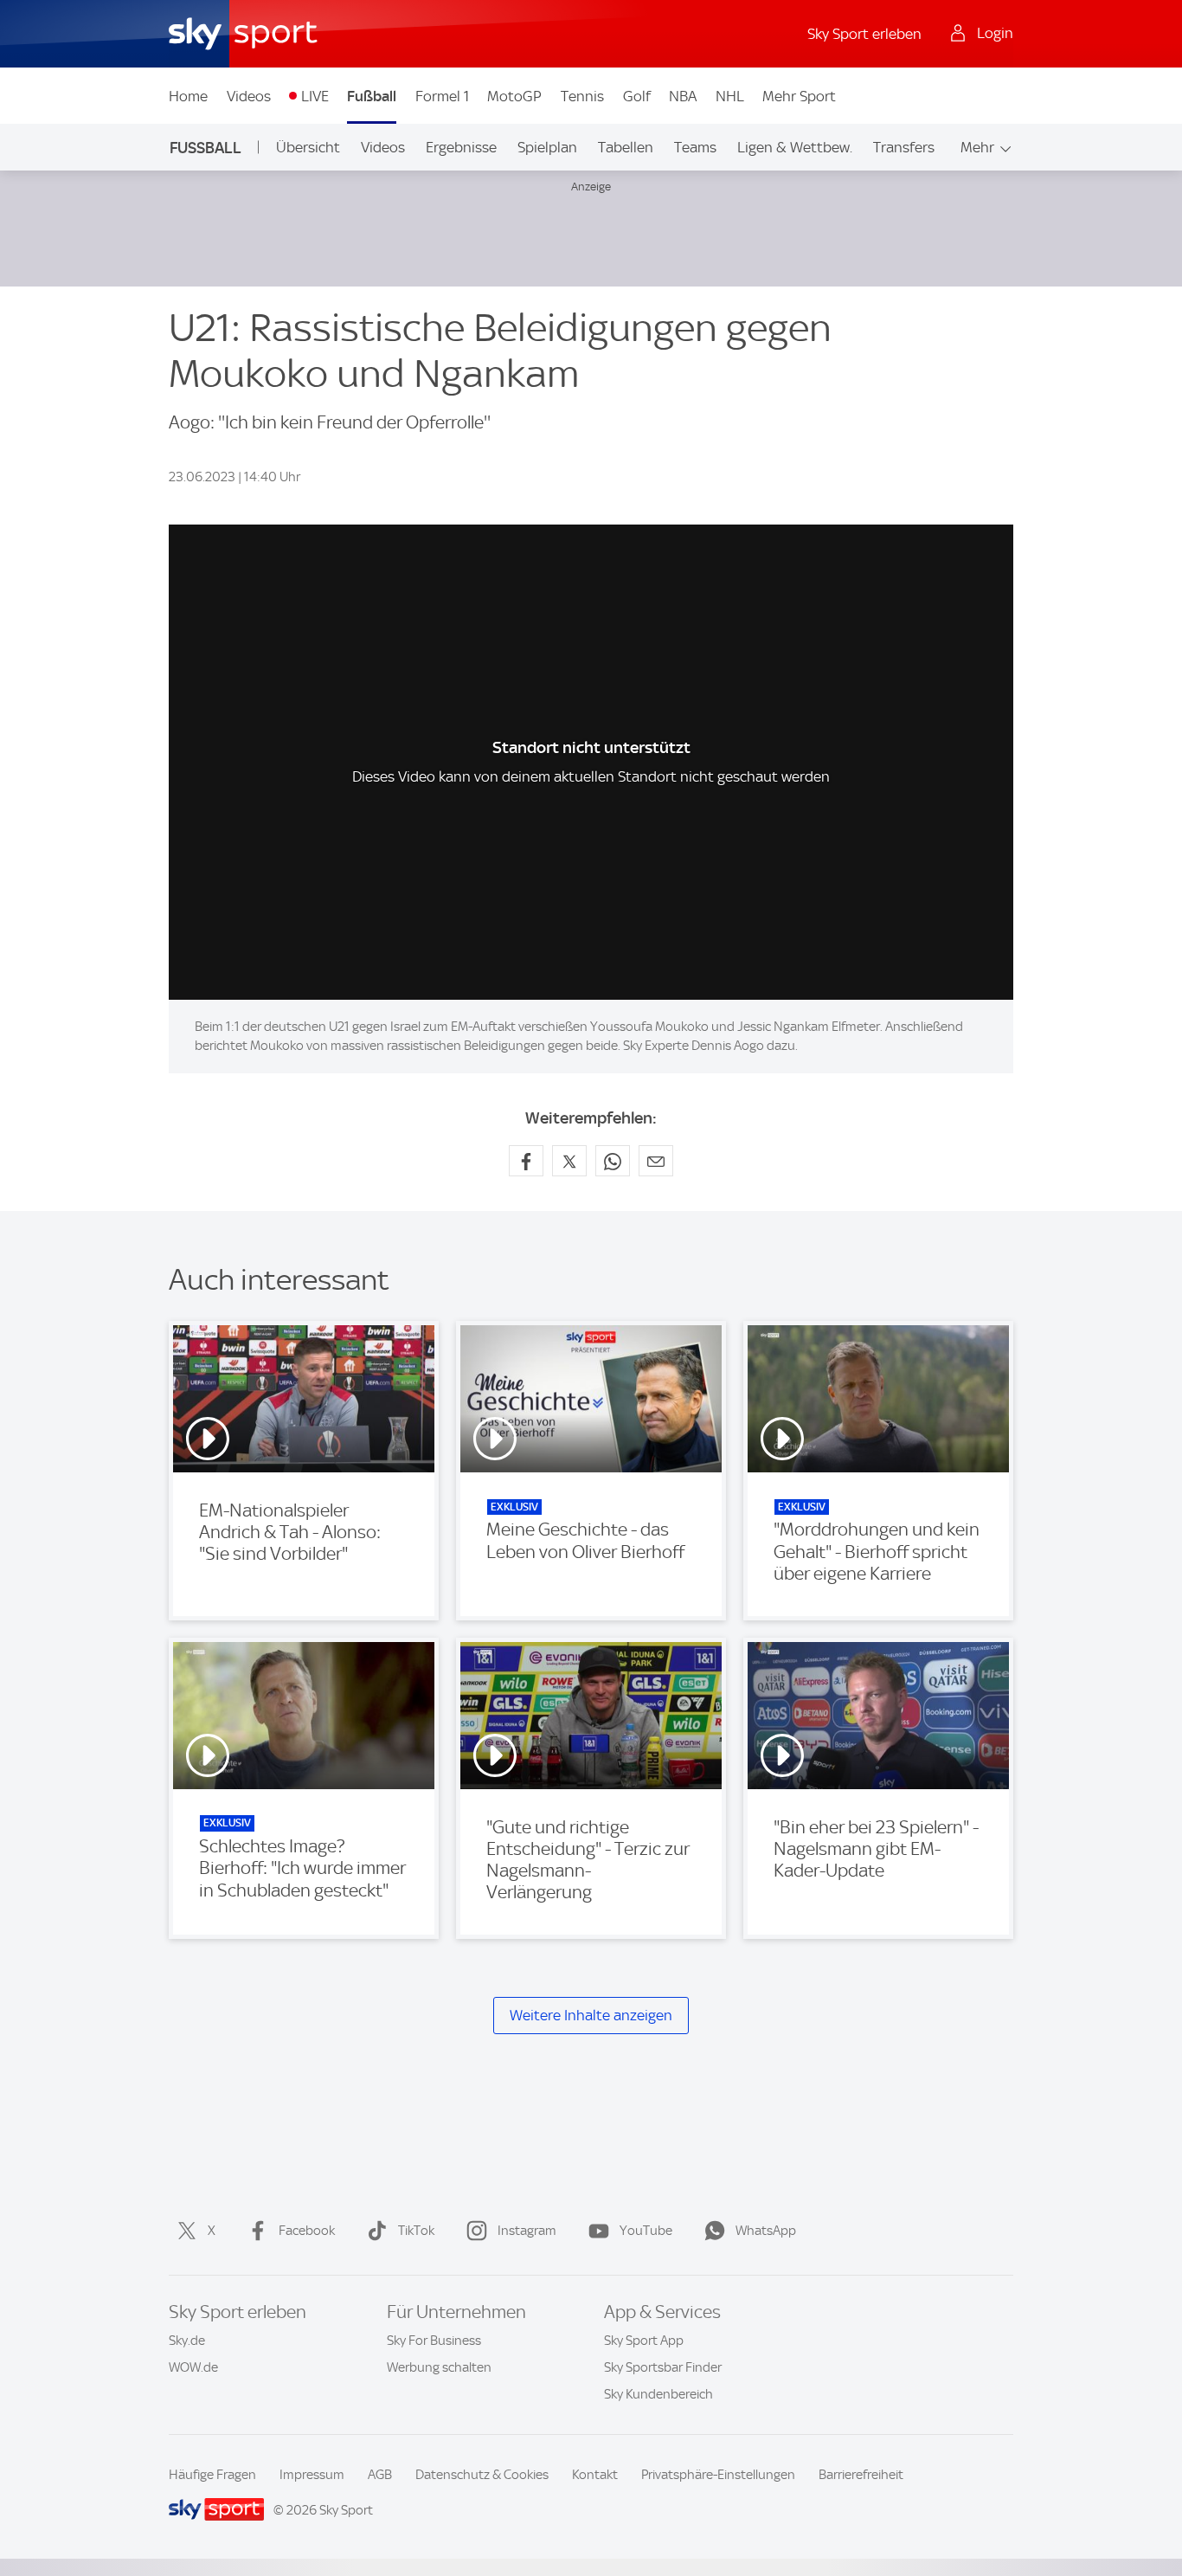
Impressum (312, 2475)
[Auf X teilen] (569, 1161)
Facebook (307, 2231)
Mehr (977, 147)
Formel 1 (442, 96)
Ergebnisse (461, 147)
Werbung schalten (439, 2367)
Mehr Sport (799, 96)
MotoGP (514, 96)
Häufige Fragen (212, 2475)
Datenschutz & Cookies (482, 2475)
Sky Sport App (644, 2341)
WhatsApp (766, 2231)
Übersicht (308, 147)
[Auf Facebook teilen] (526, 1161)
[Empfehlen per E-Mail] (656, 1161)
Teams (695, 147)
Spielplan (547, 147)
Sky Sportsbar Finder (663, 2367)
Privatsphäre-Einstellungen (718, 2475)
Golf (637, 96)
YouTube (646, 2231)
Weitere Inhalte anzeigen (591, 2015)
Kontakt (595, 2475)
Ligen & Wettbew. (795, 147)
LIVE (315, 96)
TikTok (416, 2231)
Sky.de (187, 2341)
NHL (730, 96)
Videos (249, 96)
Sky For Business (434, 2341)
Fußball (372, 96)
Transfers (904, 147)
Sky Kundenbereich (658, 2394)
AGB (380, 2475)
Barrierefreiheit (861, 2475)
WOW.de (193, 2367)
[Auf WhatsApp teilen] (613, 1161)
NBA (683, 96)
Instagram (527, 2231)
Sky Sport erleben (864, 34)
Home (188, 96)
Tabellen (626, 147)
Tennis (582, 96)
